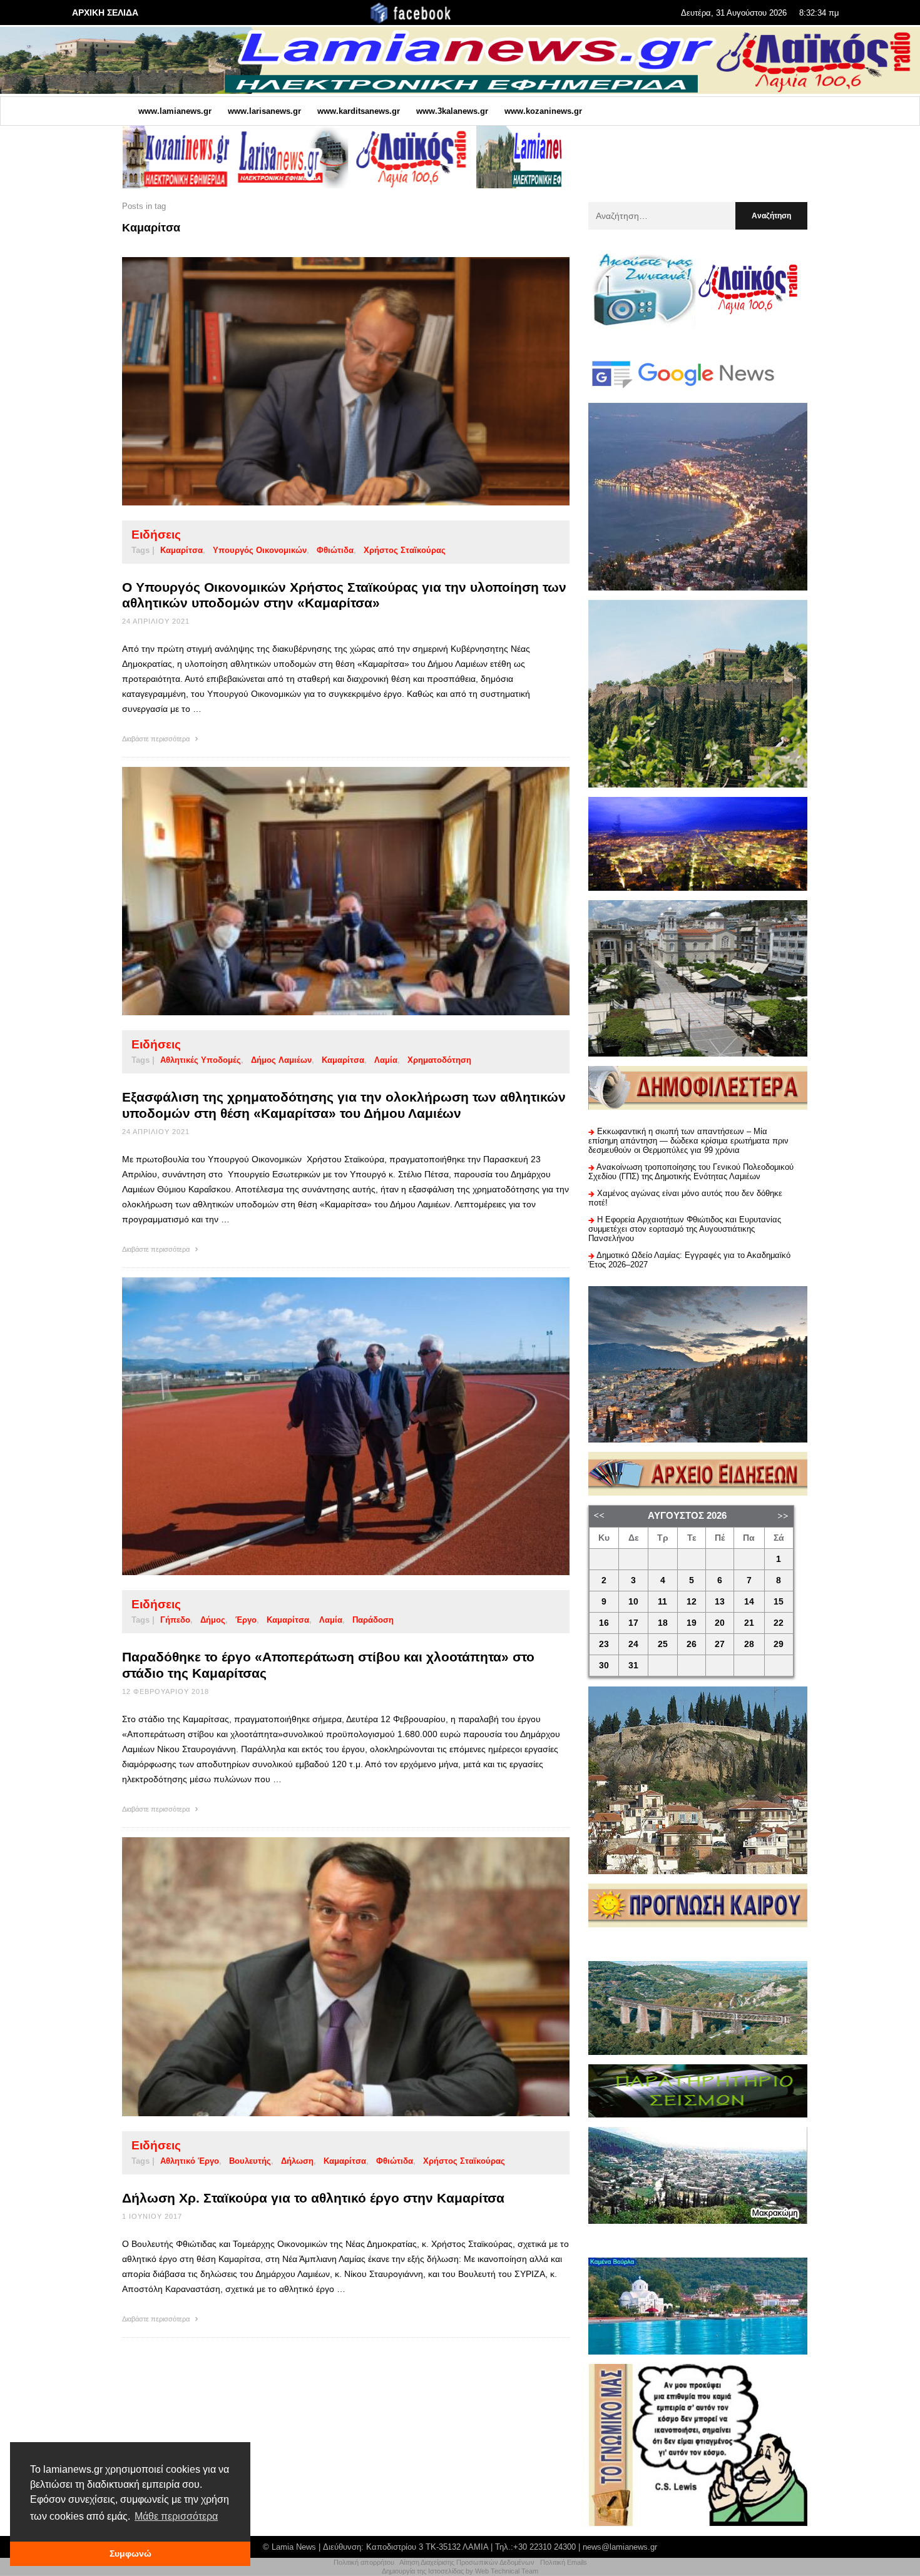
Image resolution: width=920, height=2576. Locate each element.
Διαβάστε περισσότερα (157, 739)
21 (749, 1623)
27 (720, 1644)
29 (779, 1644)
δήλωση (297, 2161)
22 (779, 1623)
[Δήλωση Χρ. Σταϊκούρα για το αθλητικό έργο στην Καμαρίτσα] (326, 1977)
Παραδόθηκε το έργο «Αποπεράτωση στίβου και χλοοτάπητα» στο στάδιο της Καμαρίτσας (328, 1665)
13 (720, 1602)
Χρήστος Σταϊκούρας (405, 550)
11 (662, 1602)
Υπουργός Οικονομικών (260, 550)
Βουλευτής (250, 2161)
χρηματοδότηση (439, 1060)
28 (749, 1644)
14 (749, 1602)
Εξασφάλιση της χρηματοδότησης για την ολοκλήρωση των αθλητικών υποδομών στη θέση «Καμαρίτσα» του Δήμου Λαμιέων (344, 1105)
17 (633, 1623)
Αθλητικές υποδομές (201, 1060)
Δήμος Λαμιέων (281, 1060)
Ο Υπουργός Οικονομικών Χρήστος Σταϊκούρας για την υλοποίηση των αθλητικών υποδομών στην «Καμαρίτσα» (344, 595)
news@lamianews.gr (620, 2547)
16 (604, 1623)
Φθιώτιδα (335, 550)
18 (663, 1623)
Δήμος (213, 1620)
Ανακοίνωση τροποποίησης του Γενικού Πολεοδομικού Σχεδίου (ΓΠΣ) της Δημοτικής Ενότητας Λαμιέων (691, 1172)
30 (604, 1666)
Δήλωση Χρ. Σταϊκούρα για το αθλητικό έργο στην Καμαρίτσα (313, 2198)
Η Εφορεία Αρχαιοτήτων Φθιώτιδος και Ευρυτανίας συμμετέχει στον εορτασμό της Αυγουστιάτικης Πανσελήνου (685, 1229)
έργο (246, 1620)
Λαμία (386, 1060)
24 (633, 1644)
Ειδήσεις (156, 535)
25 (663, 1644)
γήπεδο (175, 1620)
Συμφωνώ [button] (130, 2553)
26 (692, 1644)
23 (604, 1644)
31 (633, 1666)
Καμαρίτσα (181, 550)
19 (692, 1623)
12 (692, 1602)
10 (633, 1602)
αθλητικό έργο (190, 2161)
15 (779, 1602)
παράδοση (373, 1620)
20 (720, 1623)
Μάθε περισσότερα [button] (176, 2516)
